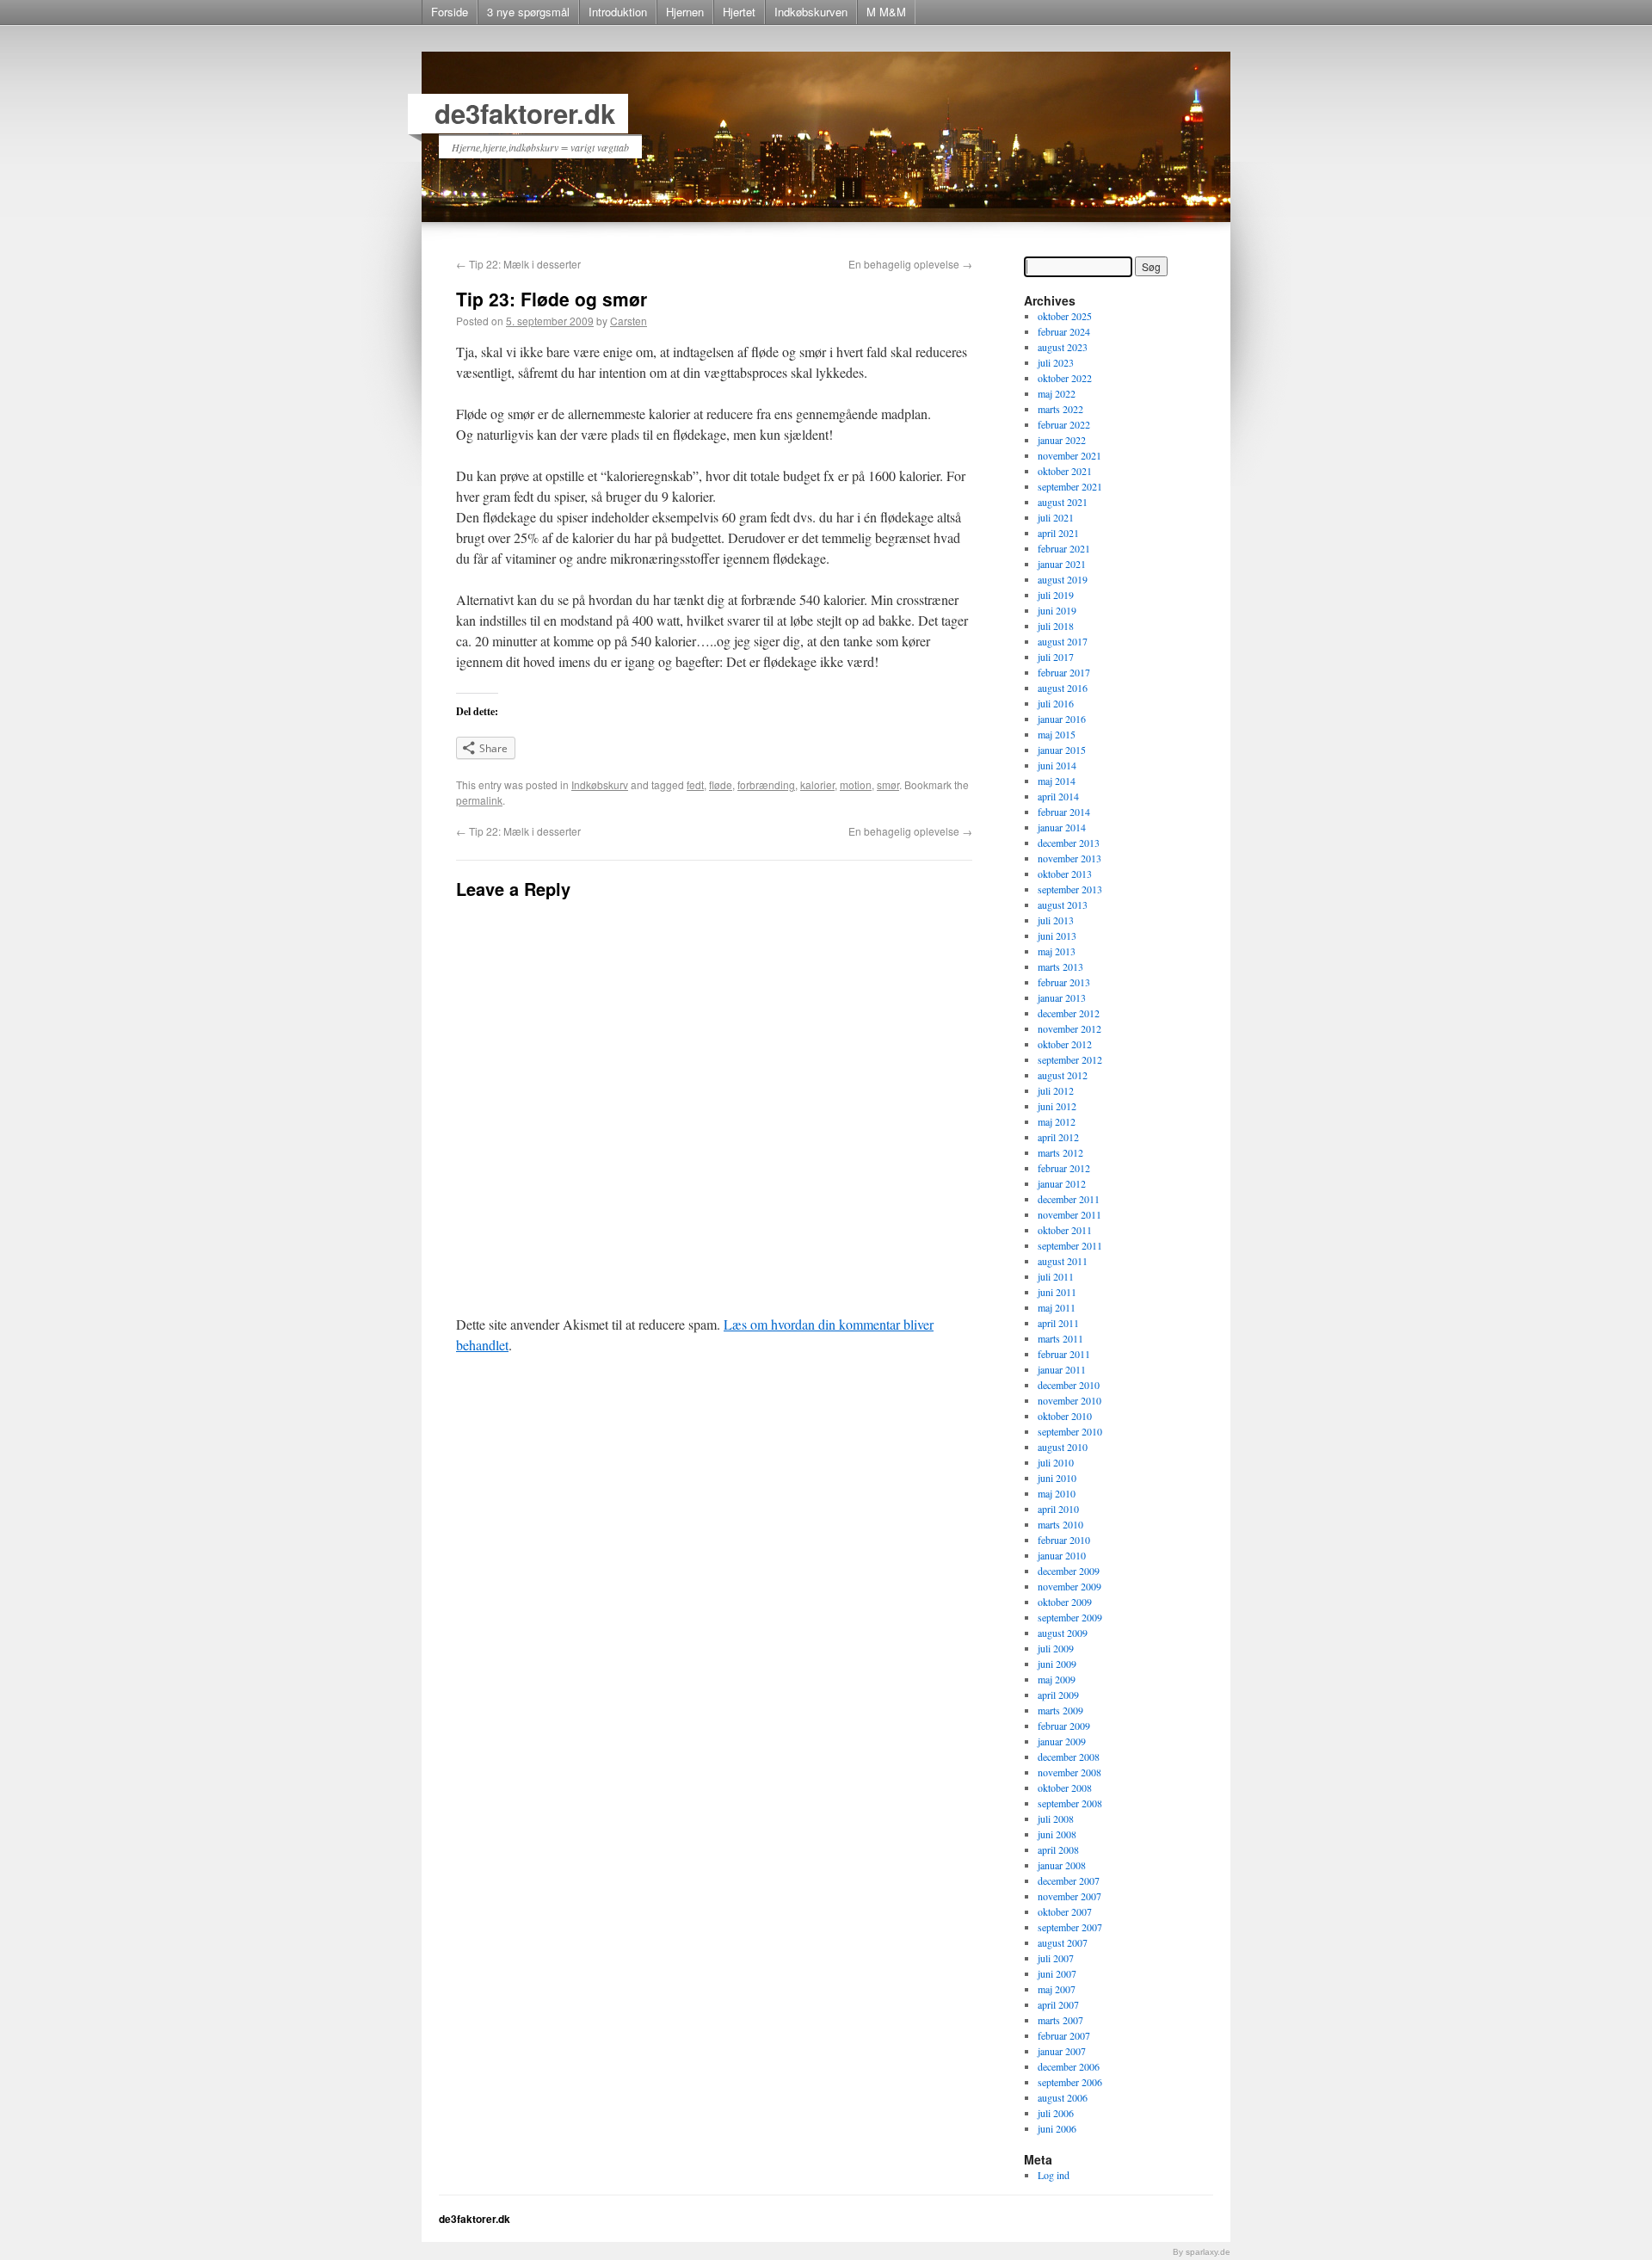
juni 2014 (1057, 765)
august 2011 (1063, 1261)
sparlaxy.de (1208, 2252)
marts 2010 (1060, 1524)
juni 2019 (1057, 610)
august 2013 (1063, 905)
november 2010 (1069, 1400)
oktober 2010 (1065, 1416)
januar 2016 (1062, 719)
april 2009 (1058, 1695)
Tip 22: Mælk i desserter (518, 264)
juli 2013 (1056, 920)
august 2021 (1063, 502)
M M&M (886, 12)
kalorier (817, 784)
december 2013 (1069, 843)
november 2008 (1069, 1772)
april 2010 (1058, 1509)
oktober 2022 (1065, 378)
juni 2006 (1057, 2128)
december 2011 (1069, 1199)
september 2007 (1070, 1927)
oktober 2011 (1065, 1230)
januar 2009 (1062, 1741)
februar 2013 (1064, 982)
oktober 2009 (1065, 1602)
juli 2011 (1056, 1276)
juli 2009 (1056, 1648)
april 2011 (1058, 1323)
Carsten (629, 321)
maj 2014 (1057, 781)
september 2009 (1070, 1617)
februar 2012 (1064, 1168)
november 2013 (1069, 858)
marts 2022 (1060, 409)
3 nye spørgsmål (528, 12)
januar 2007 (1062, 2051)
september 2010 (1070, 1431)
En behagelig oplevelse (910, 264)
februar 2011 (1064, 1354)
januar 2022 (1062, 440)
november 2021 (1069, 455)
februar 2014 (1064, 812)
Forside (450, 12)
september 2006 (1070, 2082)
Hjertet (739, 12)
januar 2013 (1062, 997)
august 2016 (1063, 688)
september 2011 (1070, 1245)
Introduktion (618, 12)
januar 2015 (1062, 750)
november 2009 (1069, 1586)
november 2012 (1069, 1028)
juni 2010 (1057, 1478)
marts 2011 (1060, 1338)
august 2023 (1063, 347)
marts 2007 (1060, 2020)
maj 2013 (1057, 951)
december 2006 (1069, 2066)
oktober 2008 (1065, 1788)
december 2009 (1069, 1571)
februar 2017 (1064, 672)
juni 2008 (1057, 1834)
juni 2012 (1057, 1106)
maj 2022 (1057, 393)
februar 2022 (1064, 424)
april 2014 (1058, 796)
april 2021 (1058, 533)
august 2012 (1063, 1075)
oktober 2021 (1065, 471)
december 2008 (1069, 1757)
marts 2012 (1060, 1152)
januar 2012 (1062, 1183)
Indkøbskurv (600, 784)
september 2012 (1070, 1059)
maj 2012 (1057, 1121)
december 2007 (1069, 1880)
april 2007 (1058, 2004)
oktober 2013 (1065, 874)
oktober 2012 (1065, 1044)
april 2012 (1058, 1137)
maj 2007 (1057, 1989)
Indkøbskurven (811, 12)
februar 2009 (1064, 1726)
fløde (721, 784)
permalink (479, 800)
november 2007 (1069, 1896)
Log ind (1054, 2175)
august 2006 (1063, 2097)
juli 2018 (1056, 626)
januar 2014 (1062, 827)
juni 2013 (1057, 935)
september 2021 (1070, 486)
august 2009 (1063, 1633)
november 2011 (1069, 1214)
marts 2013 (1060, 966)
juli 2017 (1056, 657)
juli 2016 (1056, 703)
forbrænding (766, 784)
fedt (695, 784)
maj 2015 (1057, 734)
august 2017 (1063, 641)
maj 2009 (1057, 1679)
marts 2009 (1060, 1710)
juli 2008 (1056, 1818)
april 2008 (1058, 1849)
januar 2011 (1062, 1369)
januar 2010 (1062, 1555)
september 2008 (1070, 1803)
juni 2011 (1057, 1292)
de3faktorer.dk (525, 113)
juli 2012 (1056, 1090)
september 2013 (1070, 889)
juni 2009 (1057, 1664)
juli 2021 (1056, 517)
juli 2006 (1056, 2113)
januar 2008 (1062, 1865)
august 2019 (1063, 579)
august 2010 (1063, 1447)
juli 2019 (1056, 595)
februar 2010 (1064, 1540)
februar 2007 (1064, 2035)
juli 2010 (1056, 1462)
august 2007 (1063, 1942)
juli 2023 (1056, 362)
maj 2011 (1057, 1307)
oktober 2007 (1065, 1911)
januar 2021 (1062, 564)
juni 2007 (1057, 1973)
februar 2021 (1064, 548)
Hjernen (685, 12)
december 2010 (1069, 1385)
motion (856, 784)
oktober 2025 (1065, 316)
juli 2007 (1056, 1958)
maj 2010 (1057, 1493)
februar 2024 (1064, 331)
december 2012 (1069, 1013)
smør (888, 784)
